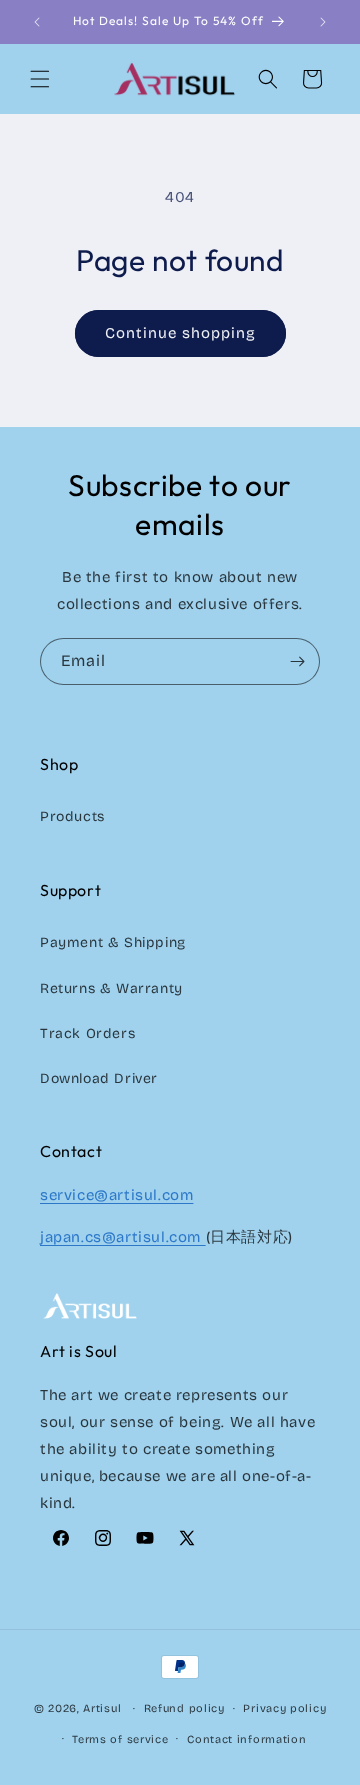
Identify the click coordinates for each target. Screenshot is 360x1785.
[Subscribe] (297, 661)
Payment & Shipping (113, 942)
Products (72, 816)
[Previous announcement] (37, 22)
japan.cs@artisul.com (123, 1237)
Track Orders (87, 1033)
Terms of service (120, 1739)
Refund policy (184, 1708)
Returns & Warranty (111, 988)
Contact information (246, 1739)
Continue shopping (180, 333)
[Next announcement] (323, 22)
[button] (40, 79)
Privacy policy (284, 1708)
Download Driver (99, 1078)
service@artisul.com (116, 1195)
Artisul (102, 1708)
